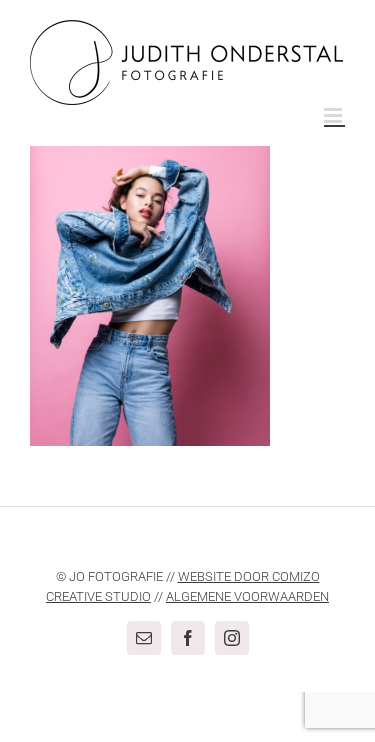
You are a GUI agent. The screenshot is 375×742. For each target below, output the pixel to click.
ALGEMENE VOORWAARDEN (247, 596)
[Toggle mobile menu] (334, 115)
